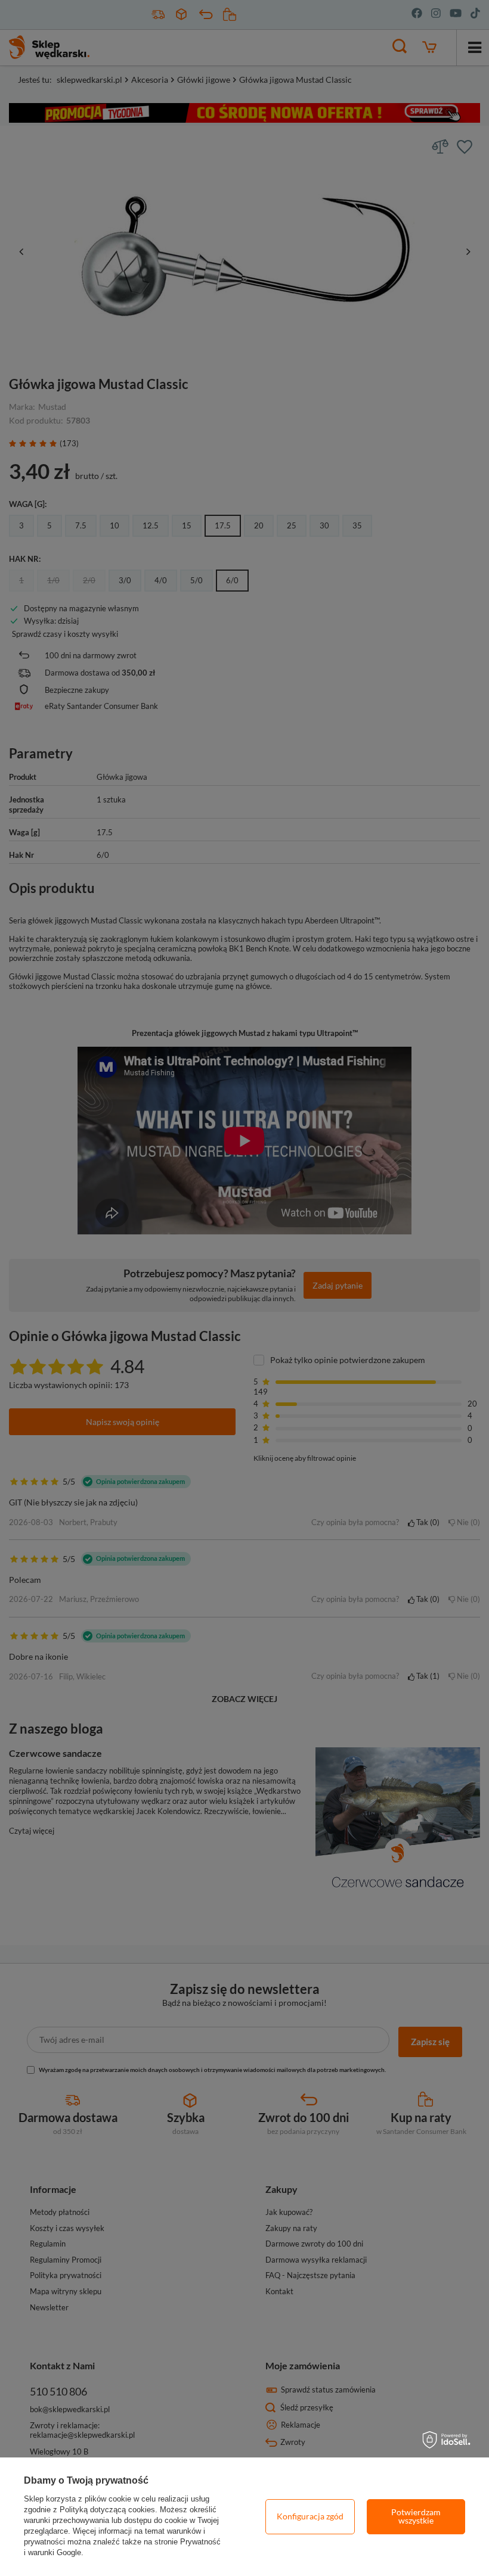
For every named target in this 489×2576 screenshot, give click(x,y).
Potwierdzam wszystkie (416, 2516)
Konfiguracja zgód (310, 2516)
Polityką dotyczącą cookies (107, 2510)
